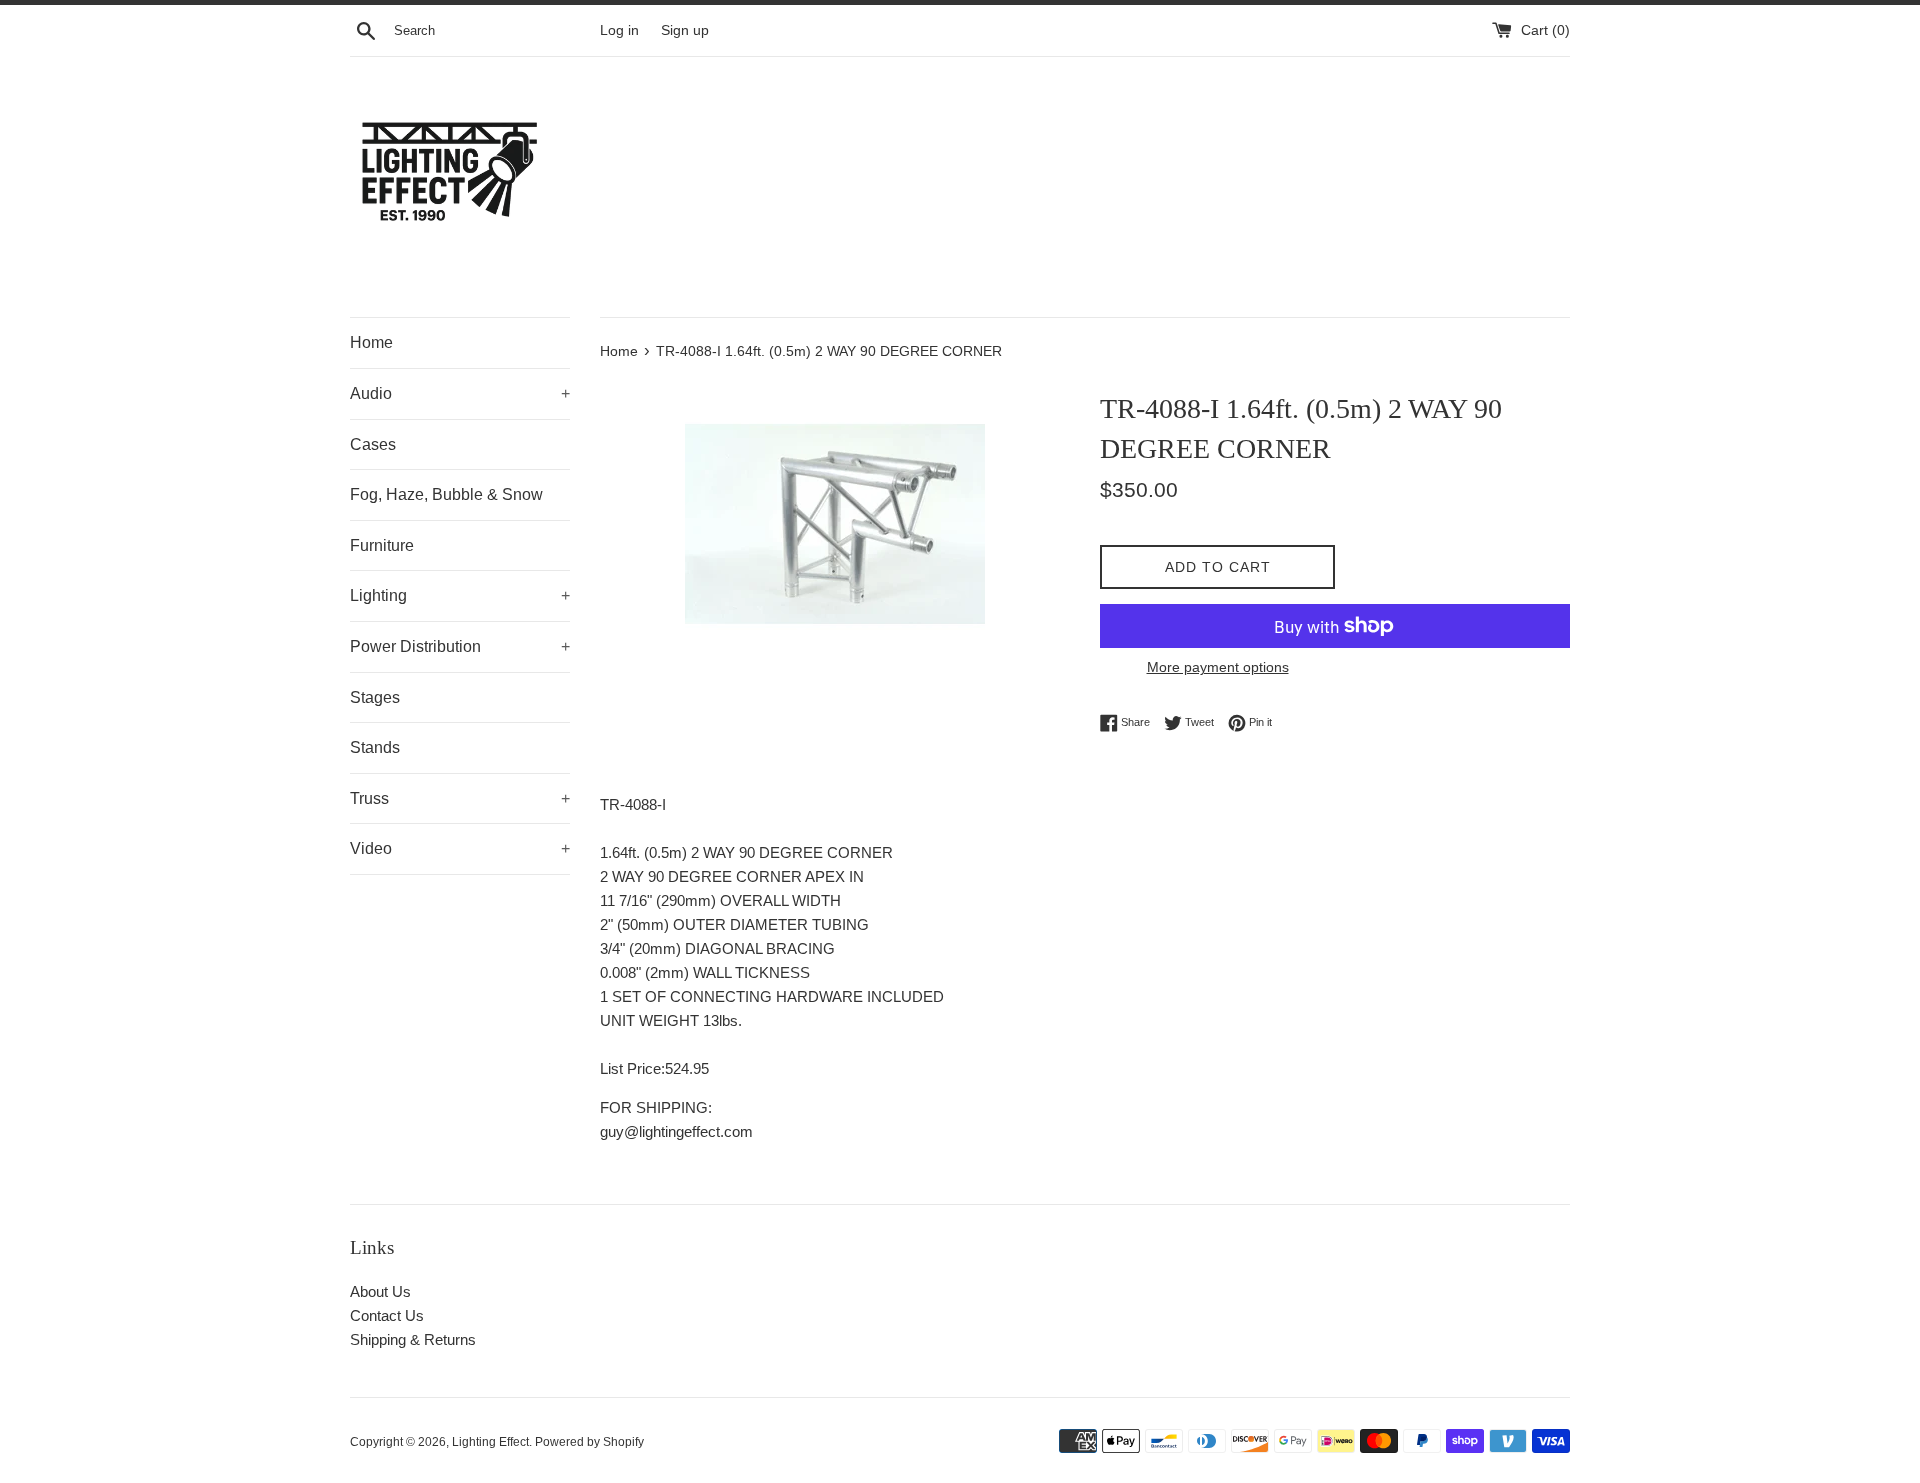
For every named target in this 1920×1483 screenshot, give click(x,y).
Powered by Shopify (589, 1442)
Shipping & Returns (413, 1339)
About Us (380, 1291)
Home (371, 342)
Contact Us (387, 1315)
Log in (619, 30)
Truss (460, 798)
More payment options (1218, 667)
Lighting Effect (490, 1442)
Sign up (685, 30)
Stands (375, 747)
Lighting (460, 595)
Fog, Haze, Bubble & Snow (446, 494)
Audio (460, 393)
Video (460, 848)
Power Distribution (460, 646)
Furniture (382, 545)
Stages (375, 697)
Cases (373, 444)
